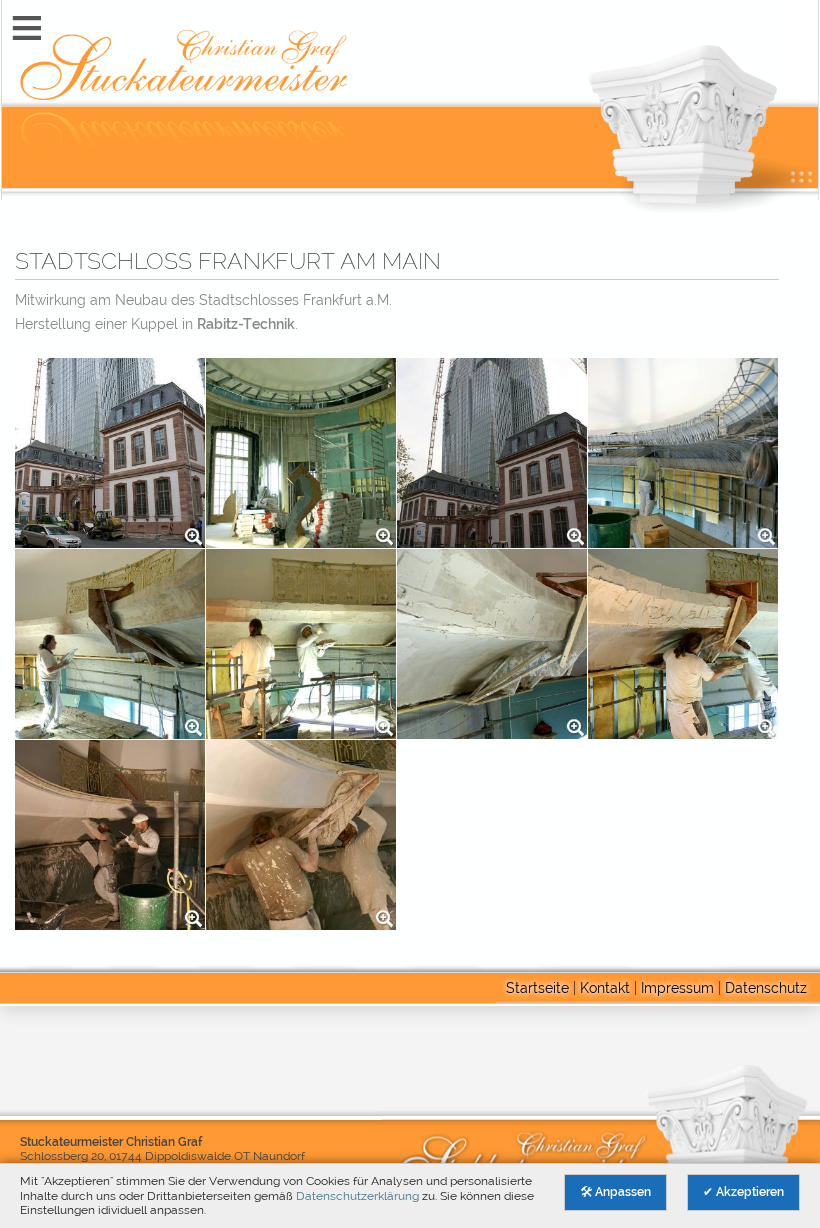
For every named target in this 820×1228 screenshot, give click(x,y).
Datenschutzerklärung (357, 1195)
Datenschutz (766, 987)
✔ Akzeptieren (743, 1191)
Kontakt (605, 987)
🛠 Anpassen (615, 1191)
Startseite (537, 987)
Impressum (677, 987)
